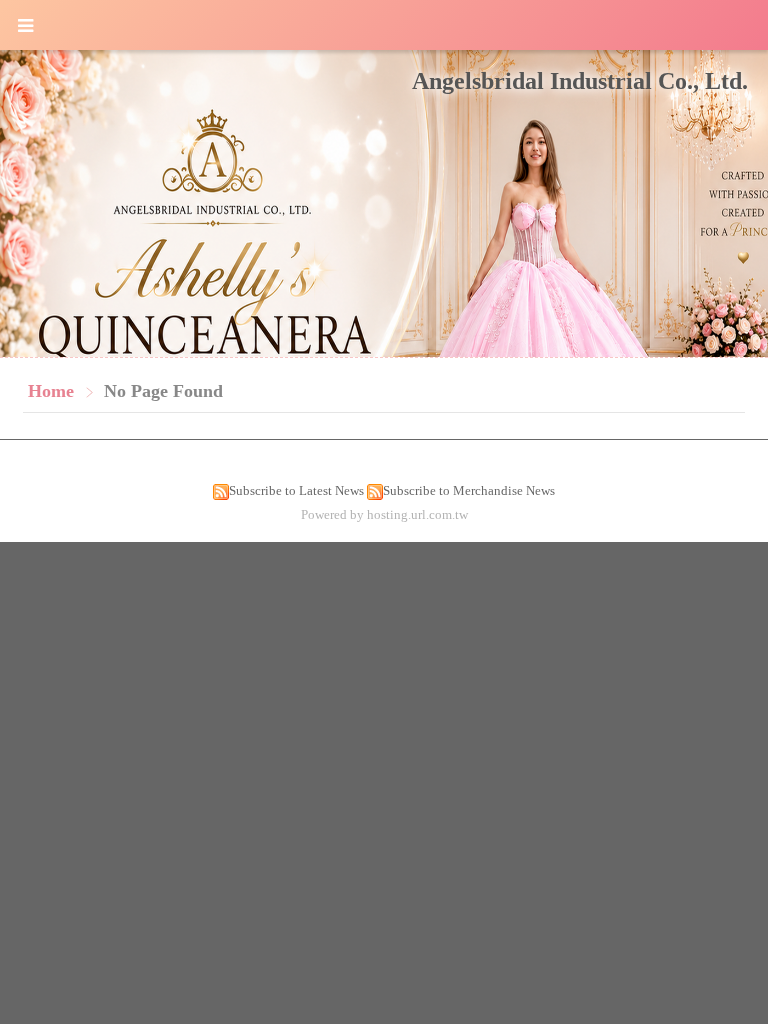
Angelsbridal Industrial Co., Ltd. (580, 81)
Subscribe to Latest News (296, 490)
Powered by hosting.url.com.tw (384, 514)
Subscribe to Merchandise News (469, 490)
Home (51, 391)
